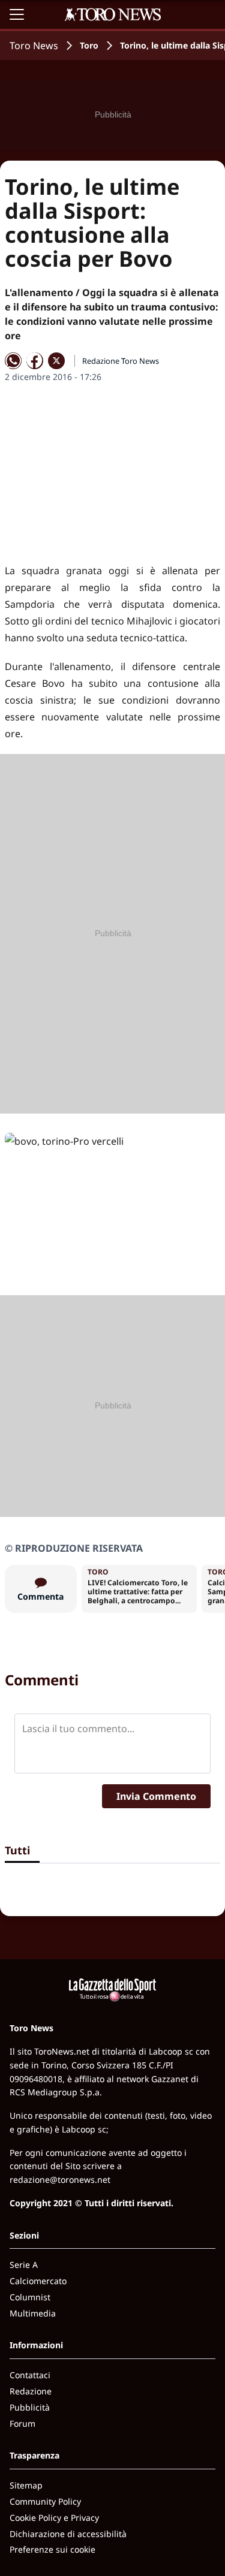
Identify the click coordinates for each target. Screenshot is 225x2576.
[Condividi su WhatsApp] (13, 361)
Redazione (31, 2391)
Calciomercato (38, 2281)
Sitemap (26, 2485)
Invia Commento (156, 1796)
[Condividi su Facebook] (35, 361)
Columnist (30, 2297)
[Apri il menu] (17, 14)
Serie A (24, 2265)
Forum (22, 2423)
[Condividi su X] (56, 361)
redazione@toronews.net (60, 2180)
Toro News (34, 46)
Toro (89, 45)
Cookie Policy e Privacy (54, 2518)
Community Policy (45, 2501)
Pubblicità (30, 2407)
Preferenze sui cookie (52, 2549)
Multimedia (33, 2313)
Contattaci (30, 2375)
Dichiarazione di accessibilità (68, 2534)
